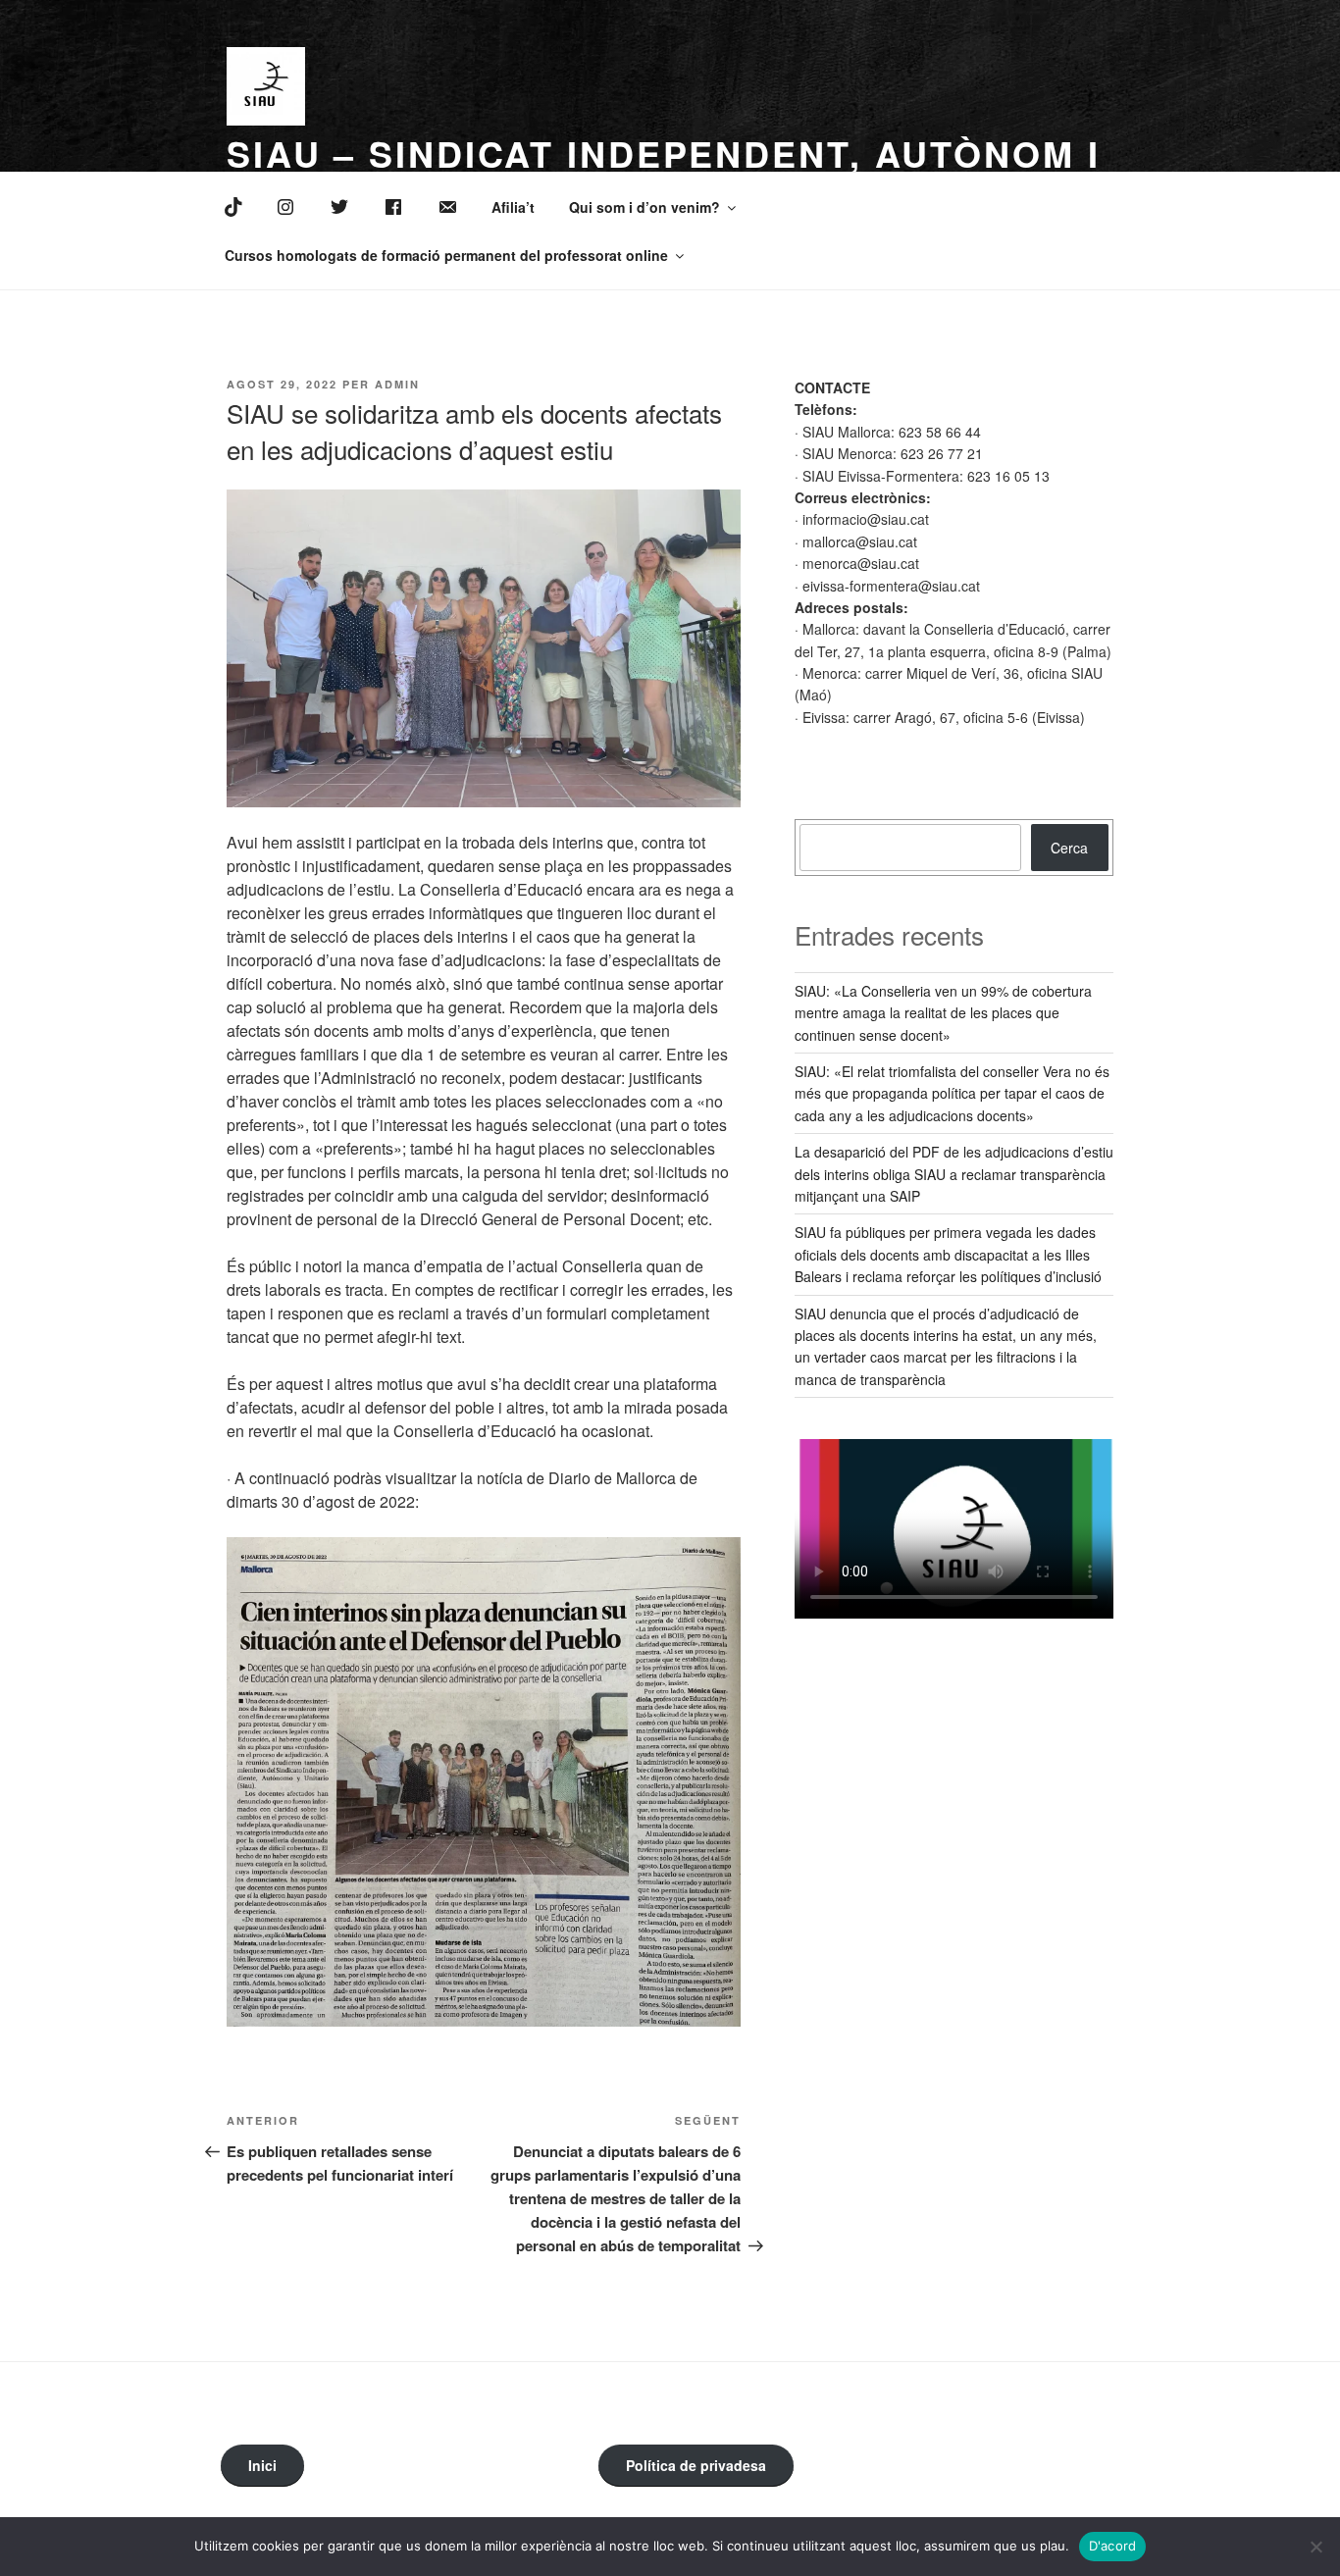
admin (397, 384)
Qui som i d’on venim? (644, 207)
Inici (262, 2465)
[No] (1315, 2547)
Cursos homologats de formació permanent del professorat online (446, 255)
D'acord (1113, 2546)
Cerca (1069, 848)
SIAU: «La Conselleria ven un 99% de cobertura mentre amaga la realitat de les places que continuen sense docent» (943, 1013)
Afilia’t (513, 207)
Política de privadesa (696, 2465)
